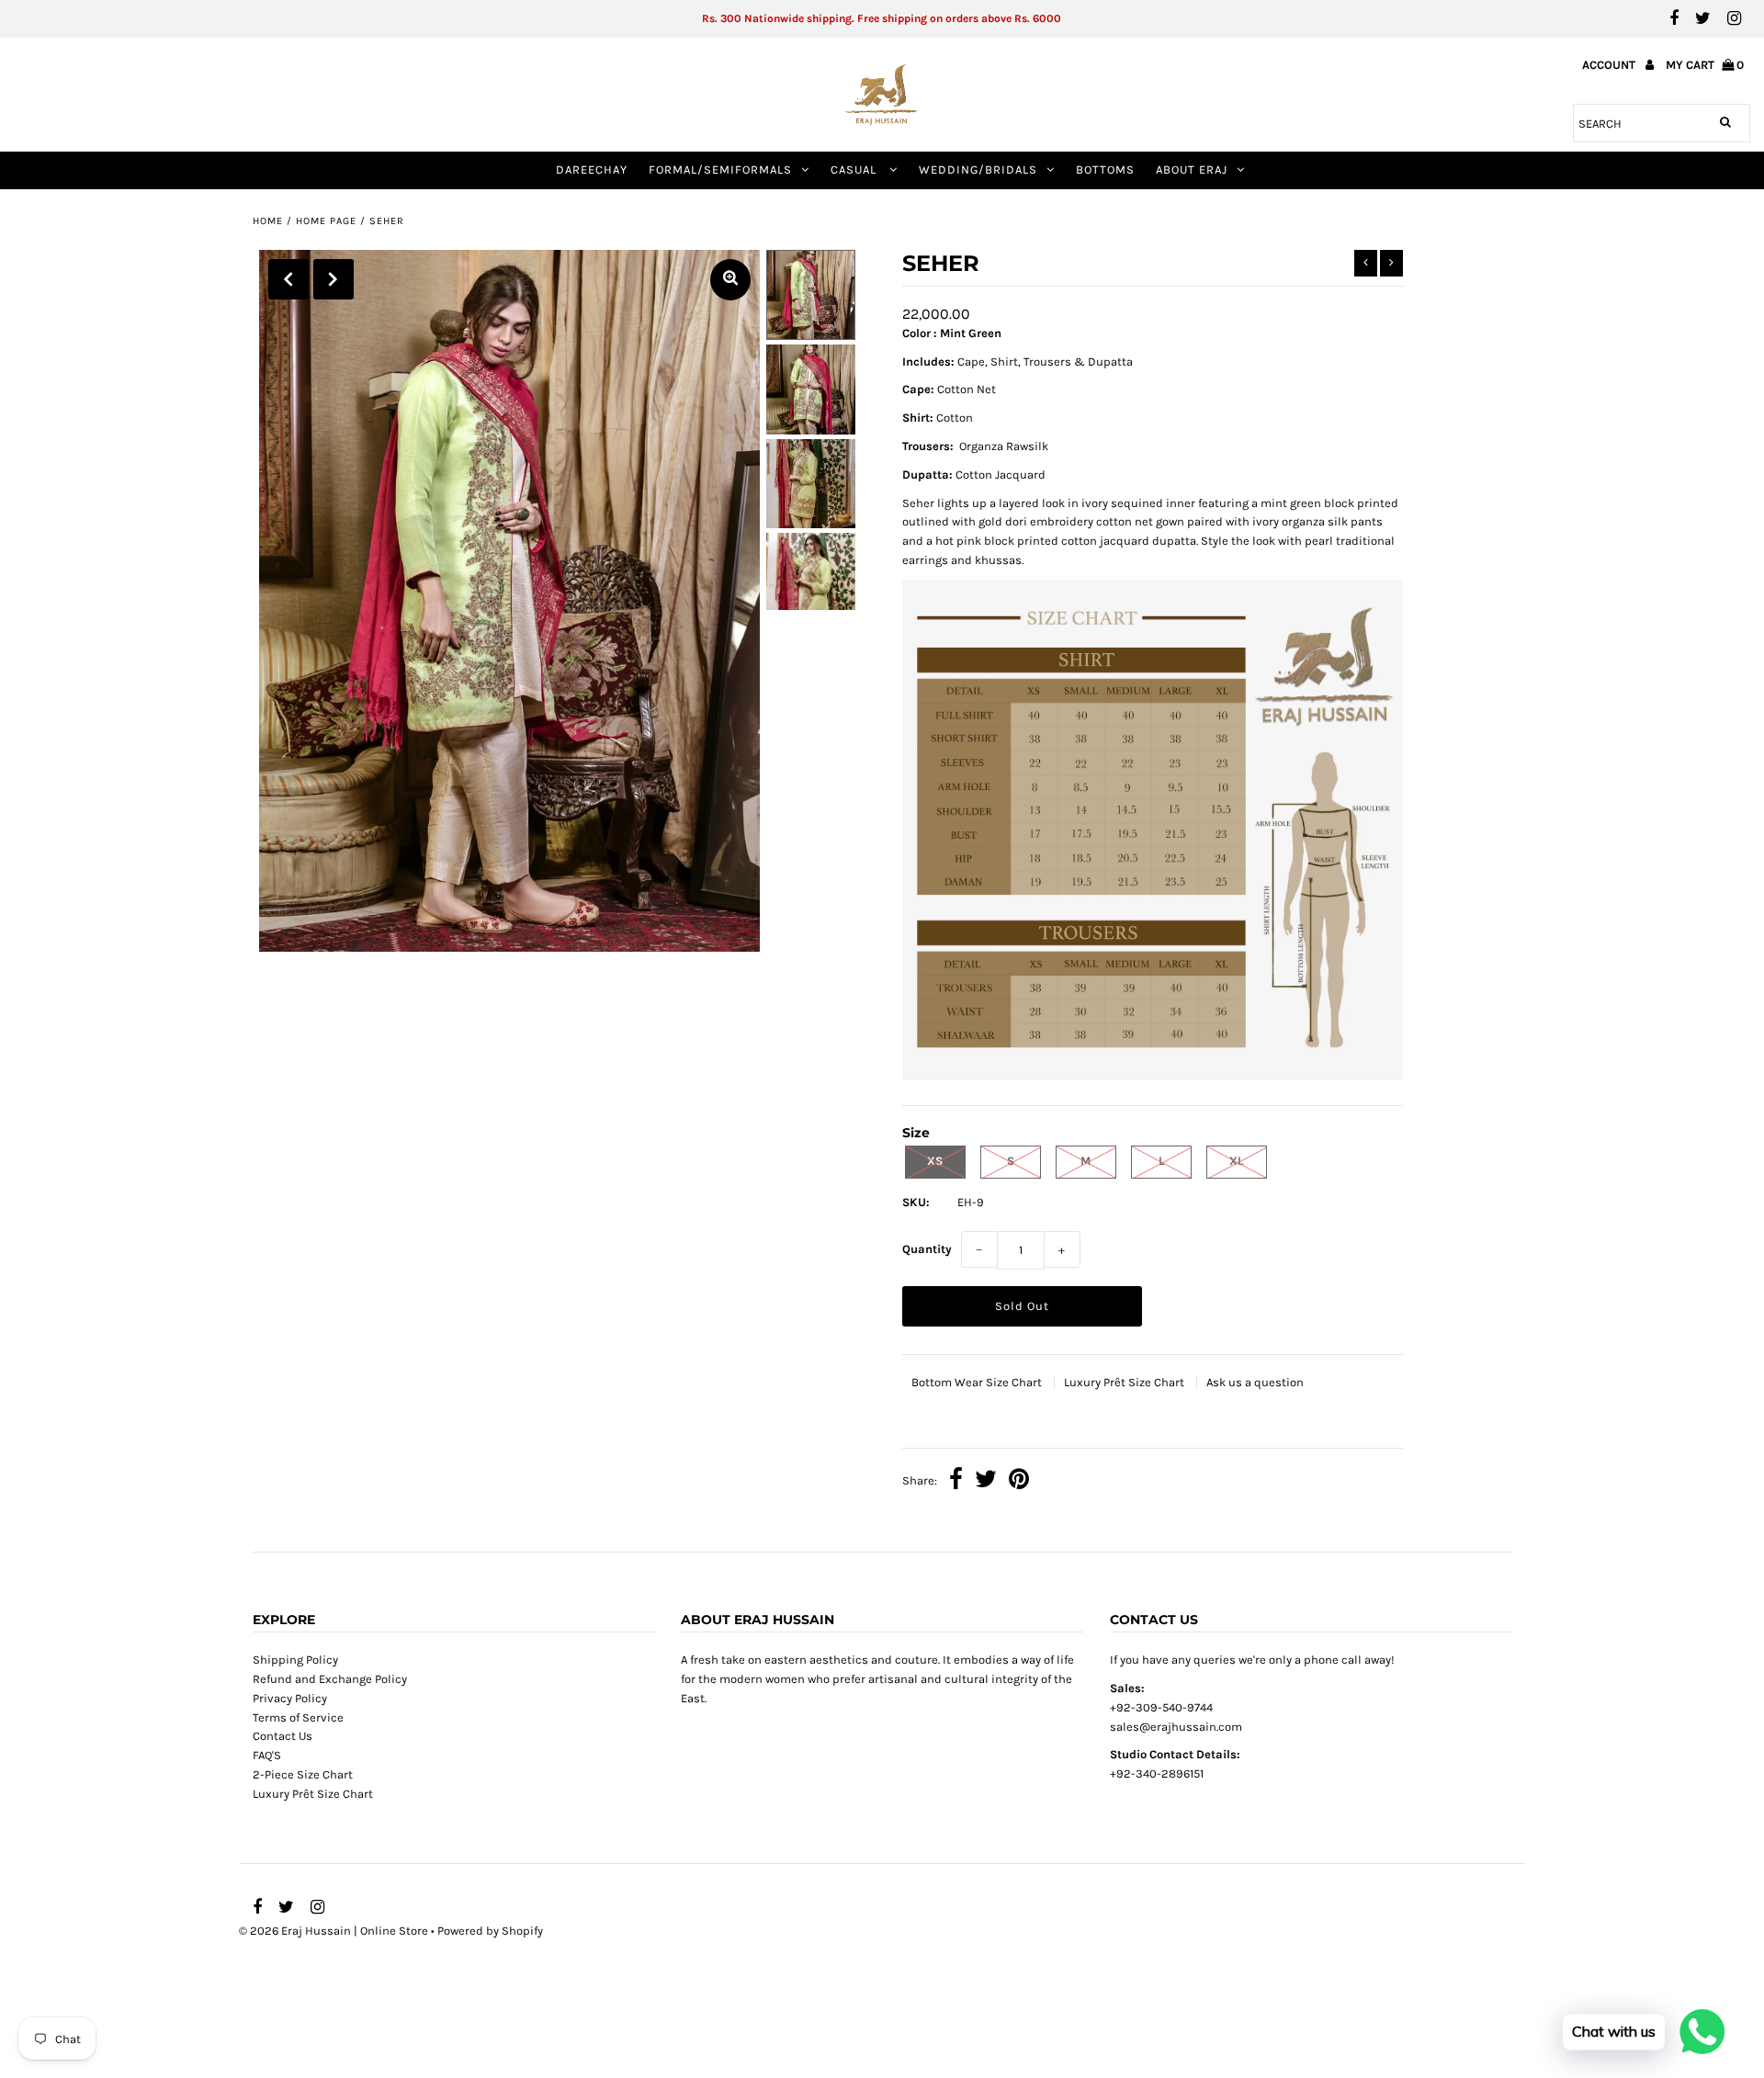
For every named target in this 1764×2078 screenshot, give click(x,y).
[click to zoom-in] (730, 280)
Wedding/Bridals (978, 169)
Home (268, 221)
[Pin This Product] (1019, 1482)
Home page (326, 221)
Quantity (927, 1249)
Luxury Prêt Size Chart (1125, 1382)
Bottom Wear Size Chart (978, 1382)
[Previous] (288, 279)
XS (935, 1161)
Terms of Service (298, 1717)
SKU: (916, 1202)
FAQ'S (267, 1755)
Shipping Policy (295, 1660)
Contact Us (283, 1736)
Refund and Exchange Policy (330, 1679)
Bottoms (1105, 169)
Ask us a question (1255, 1382)
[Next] (334, 279)
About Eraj (1192, 169)
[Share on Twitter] (986, 1482)
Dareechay (592, 169)
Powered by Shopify (490, 1931)
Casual (855, 169)
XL (1236, 1161)
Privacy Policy (290, 1698)
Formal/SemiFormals (720, 169)
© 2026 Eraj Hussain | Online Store (334, 1931)
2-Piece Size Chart (303, 1774)
